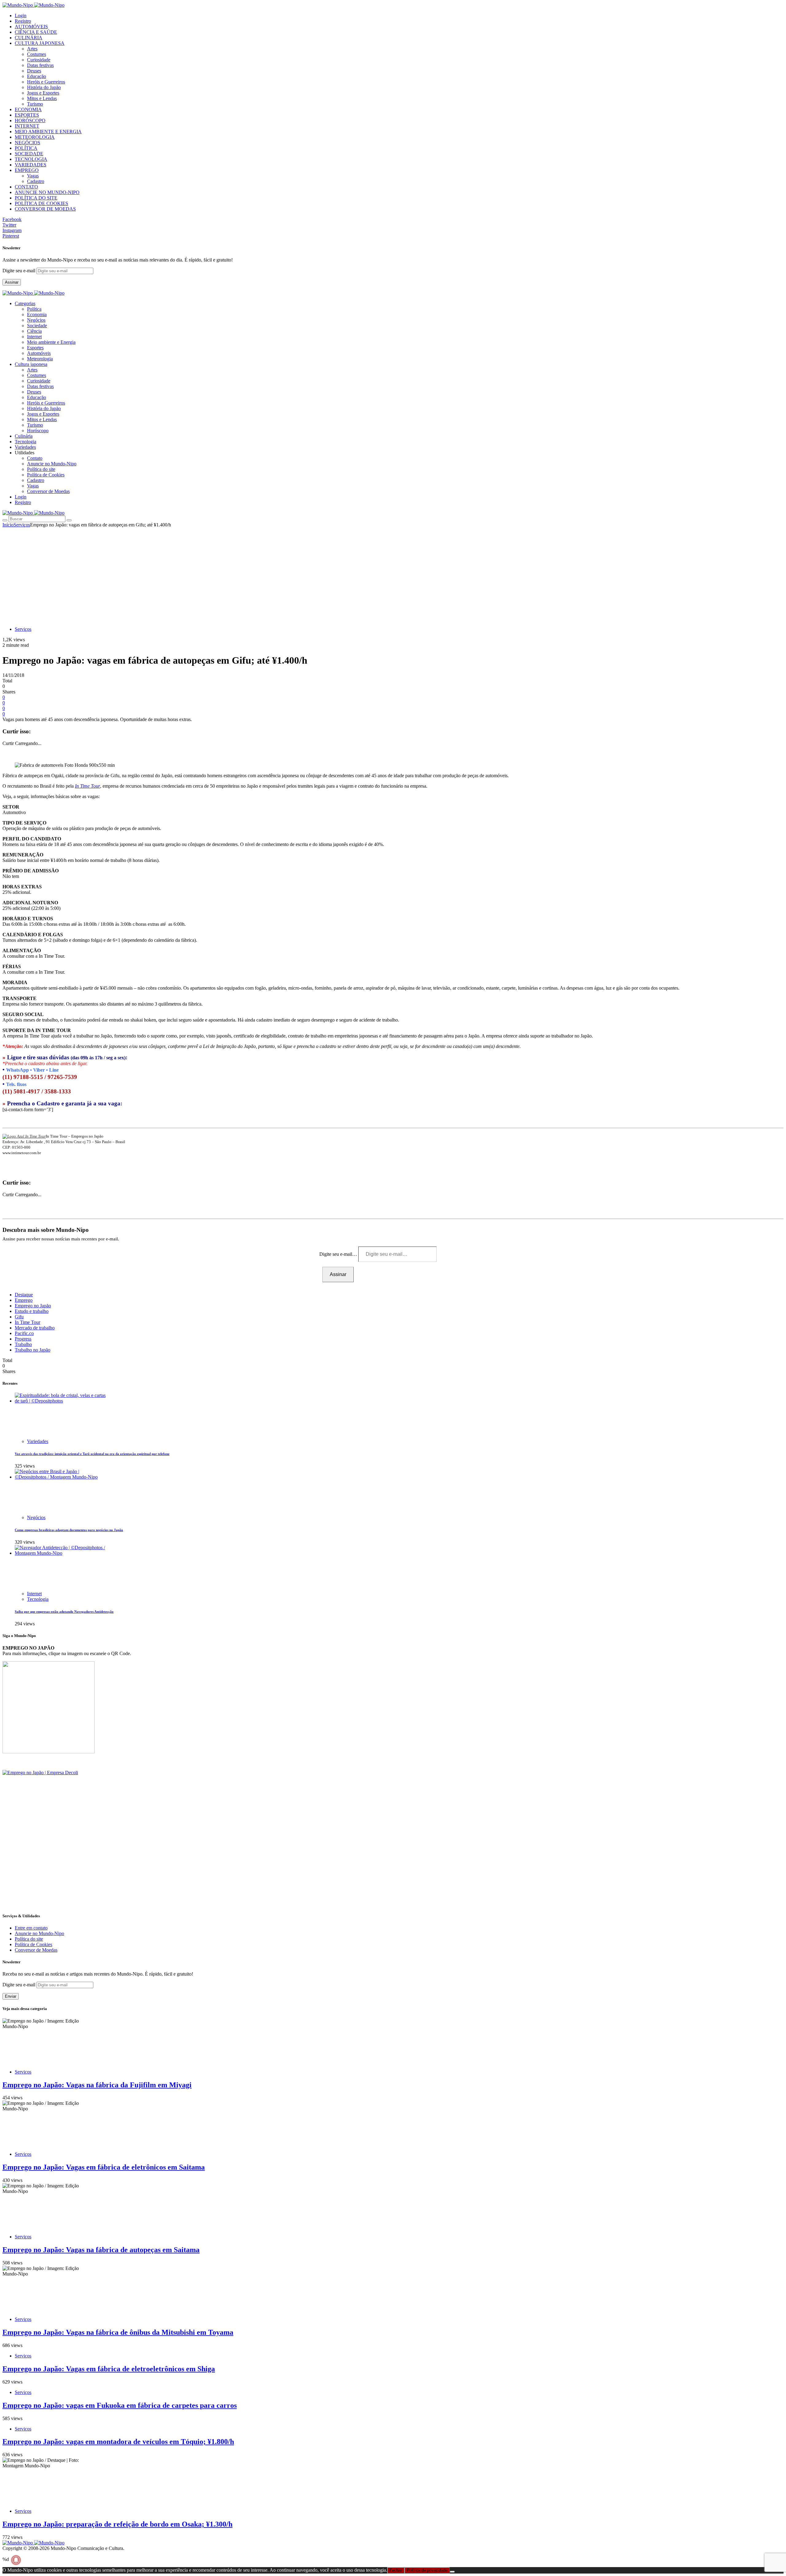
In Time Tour (88, 786)
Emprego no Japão (33, 1306)
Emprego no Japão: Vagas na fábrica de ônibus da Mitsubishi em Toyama (118, 2332)
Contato (35, 458)
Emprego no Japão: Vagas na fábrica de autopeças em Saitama (101, 2250)
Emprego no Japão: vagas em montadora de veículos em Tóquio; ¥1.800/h (118, 2442)
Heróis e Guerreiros (46, 82)
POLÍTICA (26, 148)
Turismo (35, 104)
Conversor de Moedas (48, 491)
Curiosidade (39, 60)
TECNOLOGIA (31, 159)
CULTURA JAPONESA (40, 43)
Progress (23, 1339)
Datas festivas (40, 65)
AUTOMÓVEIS (31, 27)
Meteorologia (40, 359)
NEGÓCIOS (27, 143)
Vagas (33, 176)
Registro (23, 21)
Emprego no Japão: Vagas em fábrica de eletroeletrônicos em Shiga (109, 2369)
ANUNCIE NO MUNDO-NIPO (47, 192)
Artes (32, 49)
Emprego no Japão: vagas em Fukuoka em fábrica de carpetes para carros (120, 2405)
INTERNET (27, 126)
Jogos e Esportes (43, 93)
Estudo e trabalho (32, 1311)
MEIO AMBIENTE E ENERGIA (48, 132)
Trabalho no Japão (33, 1350)
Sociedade (37, 326)
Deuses (34, 71)
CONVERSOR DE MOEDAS (45, 209)
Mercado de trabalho (35, 1328)
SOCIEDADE (29, 154)
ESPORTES (27, 115)
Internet (34, 337)
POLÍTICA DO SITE (36, 198)
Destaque (24, 1295)
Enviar (11, 1996)
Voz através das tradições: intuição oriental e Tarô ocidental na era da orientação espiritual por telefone (92, 1454)
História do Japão (44, 87)
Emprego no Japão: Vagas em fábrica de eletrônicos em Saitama (104, 2167)
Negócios (36, 320)
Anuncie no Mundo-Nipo (52, 464)
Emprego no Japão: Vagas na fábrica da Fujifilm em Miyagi (97, 2085)
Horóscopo (38, 431)
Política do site (41, 469)
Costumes (37, 54)
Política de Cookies (46, 475)
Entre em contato (31, 1928)
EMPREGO (27, 170)
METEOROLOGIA (35, 137)
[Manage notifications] (16, 2560)
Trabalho (23, 1344)
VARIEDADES (31, 165)
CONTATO (26, 187)
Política (34, 309)
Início (8, 525)
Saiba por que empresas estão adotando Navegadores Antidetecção (64, 1612)
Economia (37, 314)
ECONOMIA (28, 109)
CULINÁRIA (29, 38)
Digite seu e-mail (19, 271)
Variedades (38, 1441)
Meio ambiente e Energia (51, 342)
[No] (452, 2572)
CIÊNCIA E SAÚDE (36, 32)
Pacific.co (24, 1333)
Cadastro (36, 181)
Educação (37, 76)
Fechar (396, 2570)
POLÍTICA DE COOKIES (41, 203)
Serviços (22, 525)
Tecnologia (38, 1599)
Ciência (34, 331)
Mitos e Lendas (42, 98)
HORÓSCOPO (30, 120)
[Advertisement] (393, 574)
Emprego (24, 1300)
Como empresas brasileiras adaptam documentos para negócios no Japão (69, 1530)
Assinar (12, 282)
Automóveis (39, 353)
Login (21, 16)
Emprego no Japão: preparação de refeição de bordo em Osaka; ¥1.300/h (117, 2524)
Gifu (19, 1317)
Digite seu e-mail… (339, 1254)
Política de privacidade (427, 2570)
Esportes (35, 348)
